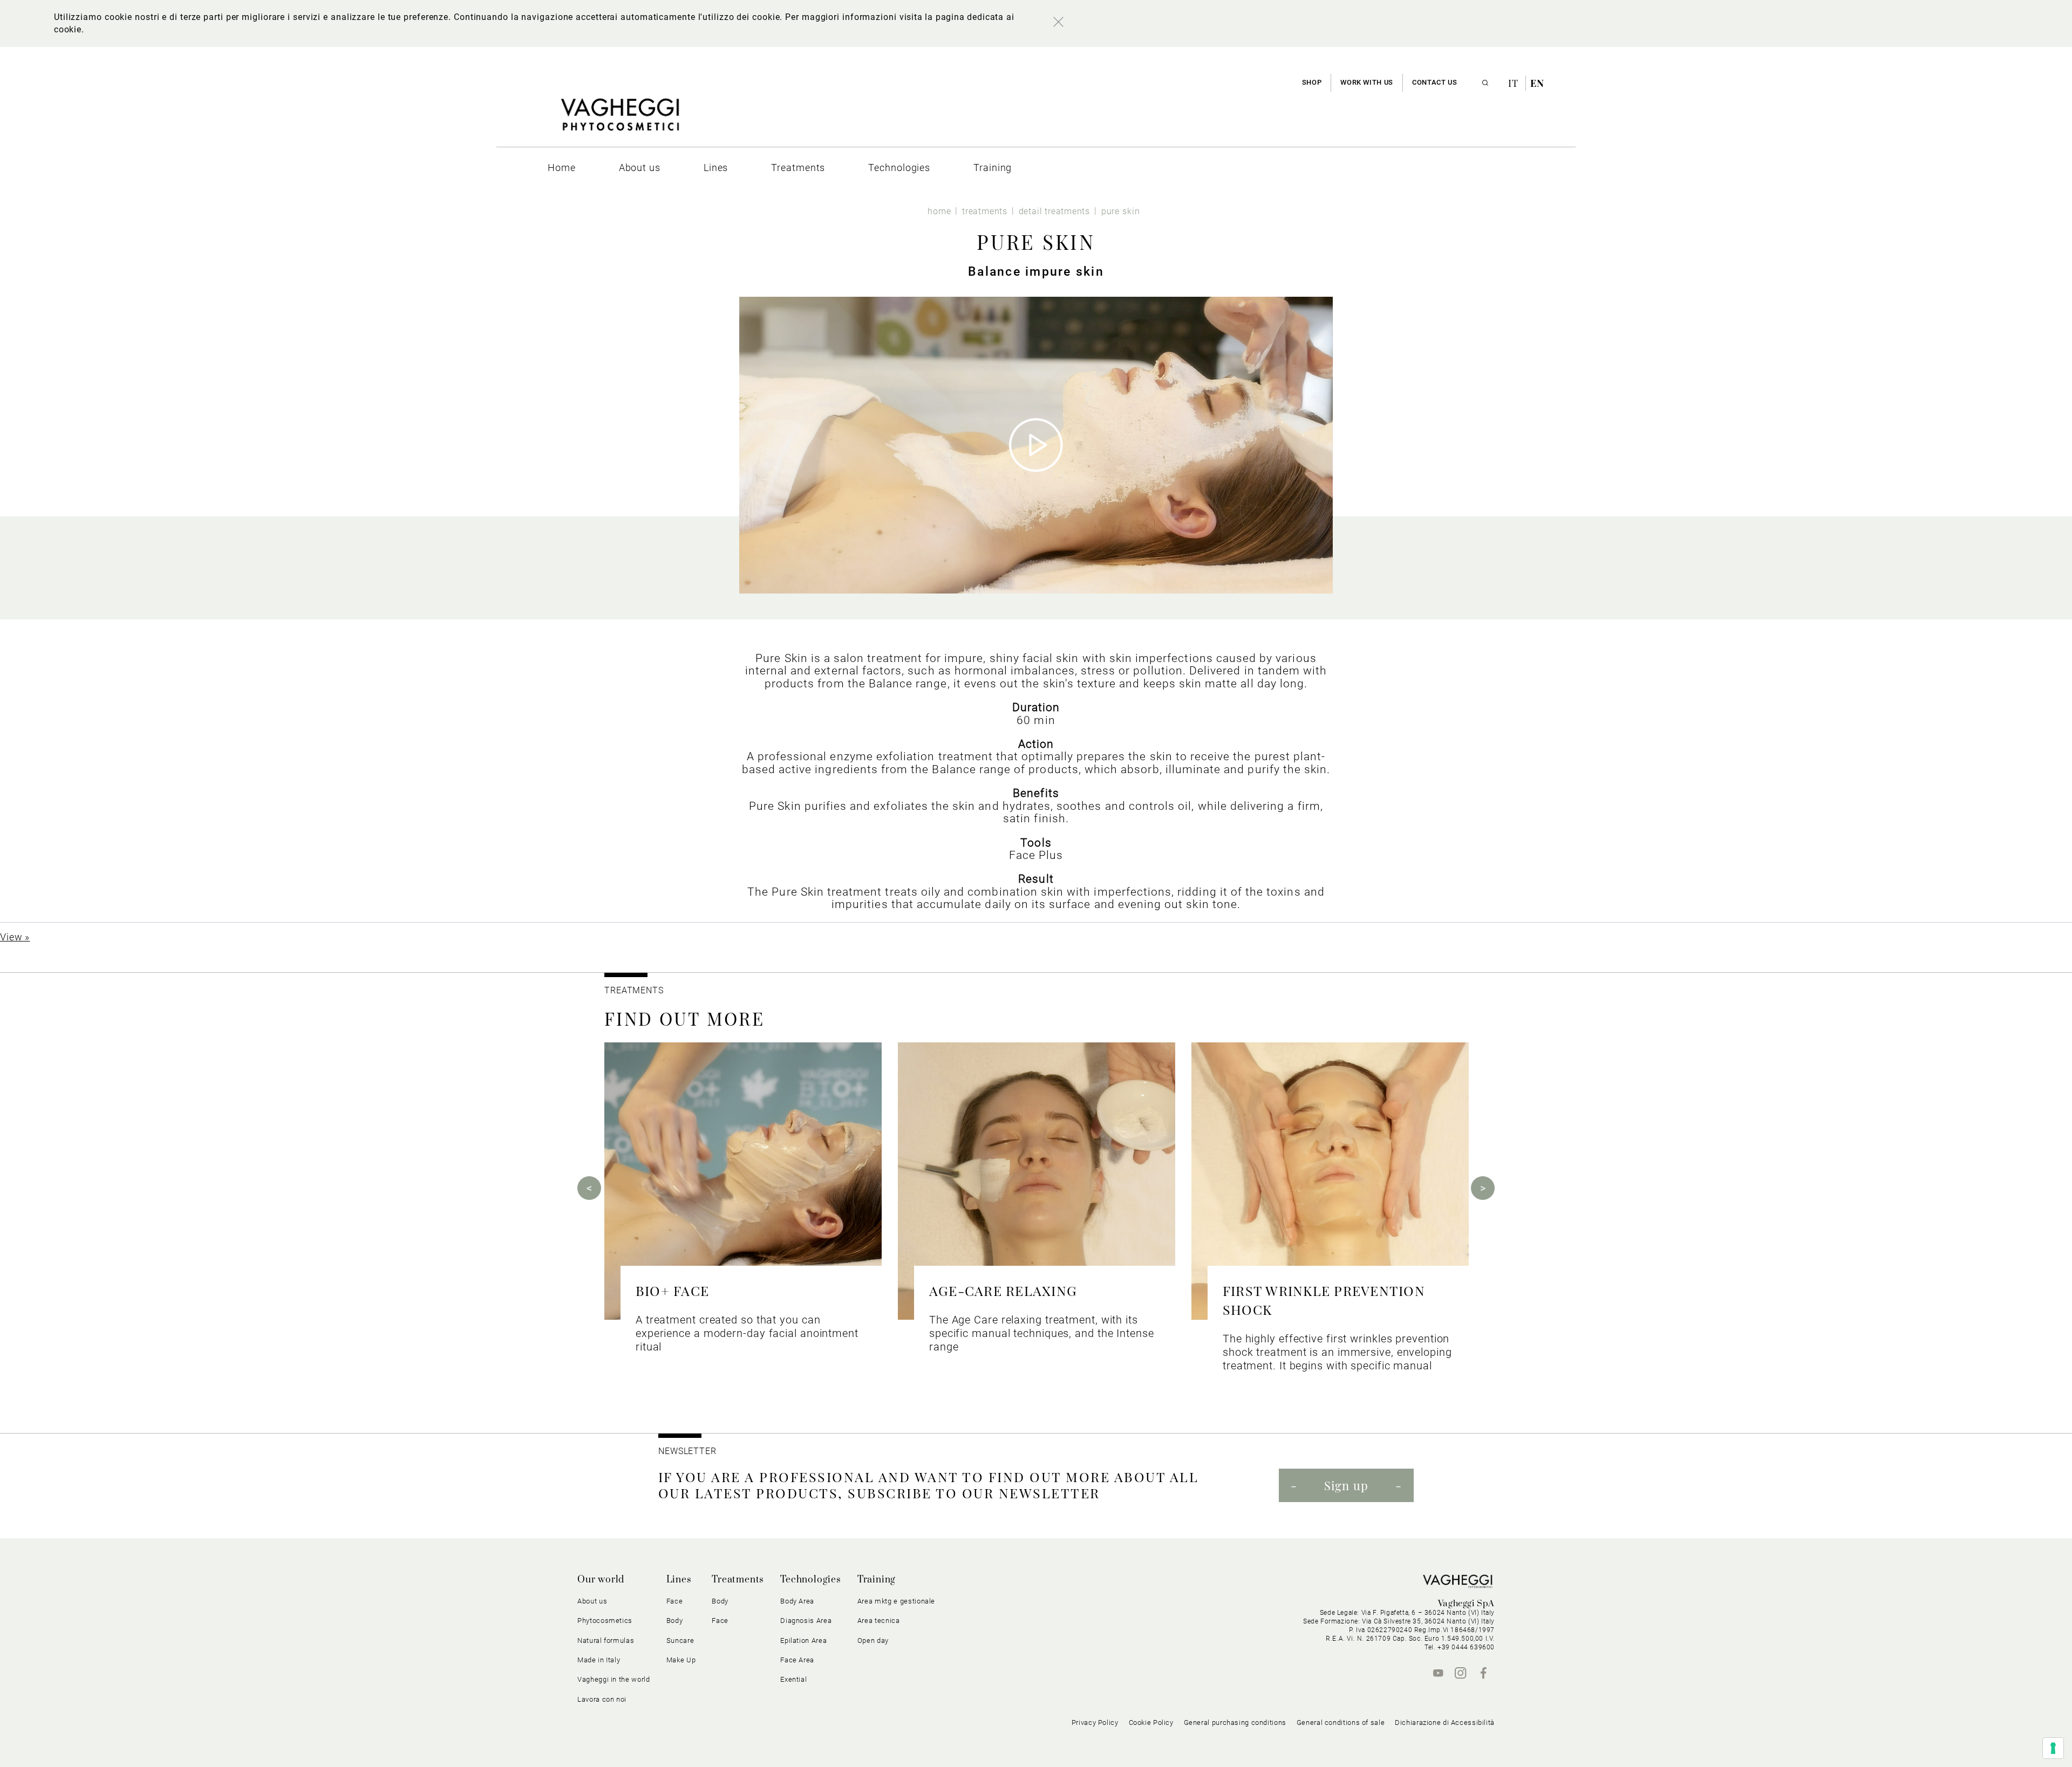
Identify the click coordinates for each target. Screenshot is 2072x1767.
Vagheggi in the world (614, 1679)
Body (720, 1601)
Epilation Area (803, 1640)
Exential (793, 1679)
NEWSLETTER (687, 1451)
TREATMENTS (635, 990)
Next (1483, 1188)
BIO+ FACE (672, 1290)
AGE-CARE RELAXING (1003, 1290)
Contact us (1434, 82)
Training (877, 1580)
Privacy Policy (1095, 1722)
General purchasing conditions (1235, 1722)
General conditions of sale (1341, 1722)
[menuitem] (562, 168)
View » (15, 937)
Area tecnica (879, 1621)
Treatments (738, 1580)
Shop (1312, 82)
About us (592, 1601)
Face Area (797, 1660)
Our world (601, 1580)
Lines (679, 1580)
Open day (873, 1640)
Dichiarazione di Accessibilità (1445, 1722)
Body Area (797, 1601)
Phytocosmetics (605, 1621)
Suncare (680, 1640)
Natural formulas (606, 1640)
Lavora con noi (602, 1699)
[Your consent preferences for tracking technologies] (2053, 1748)
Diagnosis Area (806, 1621)
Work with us (1367, 82)
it (1515, 83)
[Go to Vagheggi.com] (620, 120)
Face (720, 1621)
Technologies (811, 1580)
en (1537, 83)
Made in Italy (599, 1660)
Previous (589, 1188)
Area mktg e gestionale (896, 1601)
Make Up (681, 1660)
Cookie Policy (1151, 1722)
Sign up (1346, 1485)
